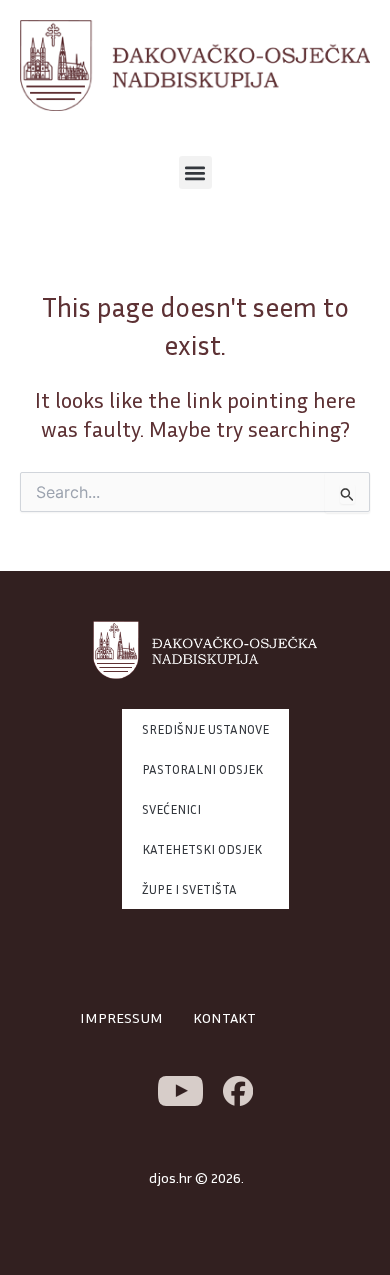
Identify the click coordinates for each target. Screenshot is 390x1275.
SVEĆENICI (171, 809)
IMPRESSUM (121, 1017)
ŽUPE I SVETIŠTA (189, 889)
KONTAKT (224, 1017)
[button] (195, 172)
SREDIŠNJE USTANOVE (205, 729)
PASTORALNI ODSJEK (202, 769)
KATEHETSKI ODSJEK (202, 849)
